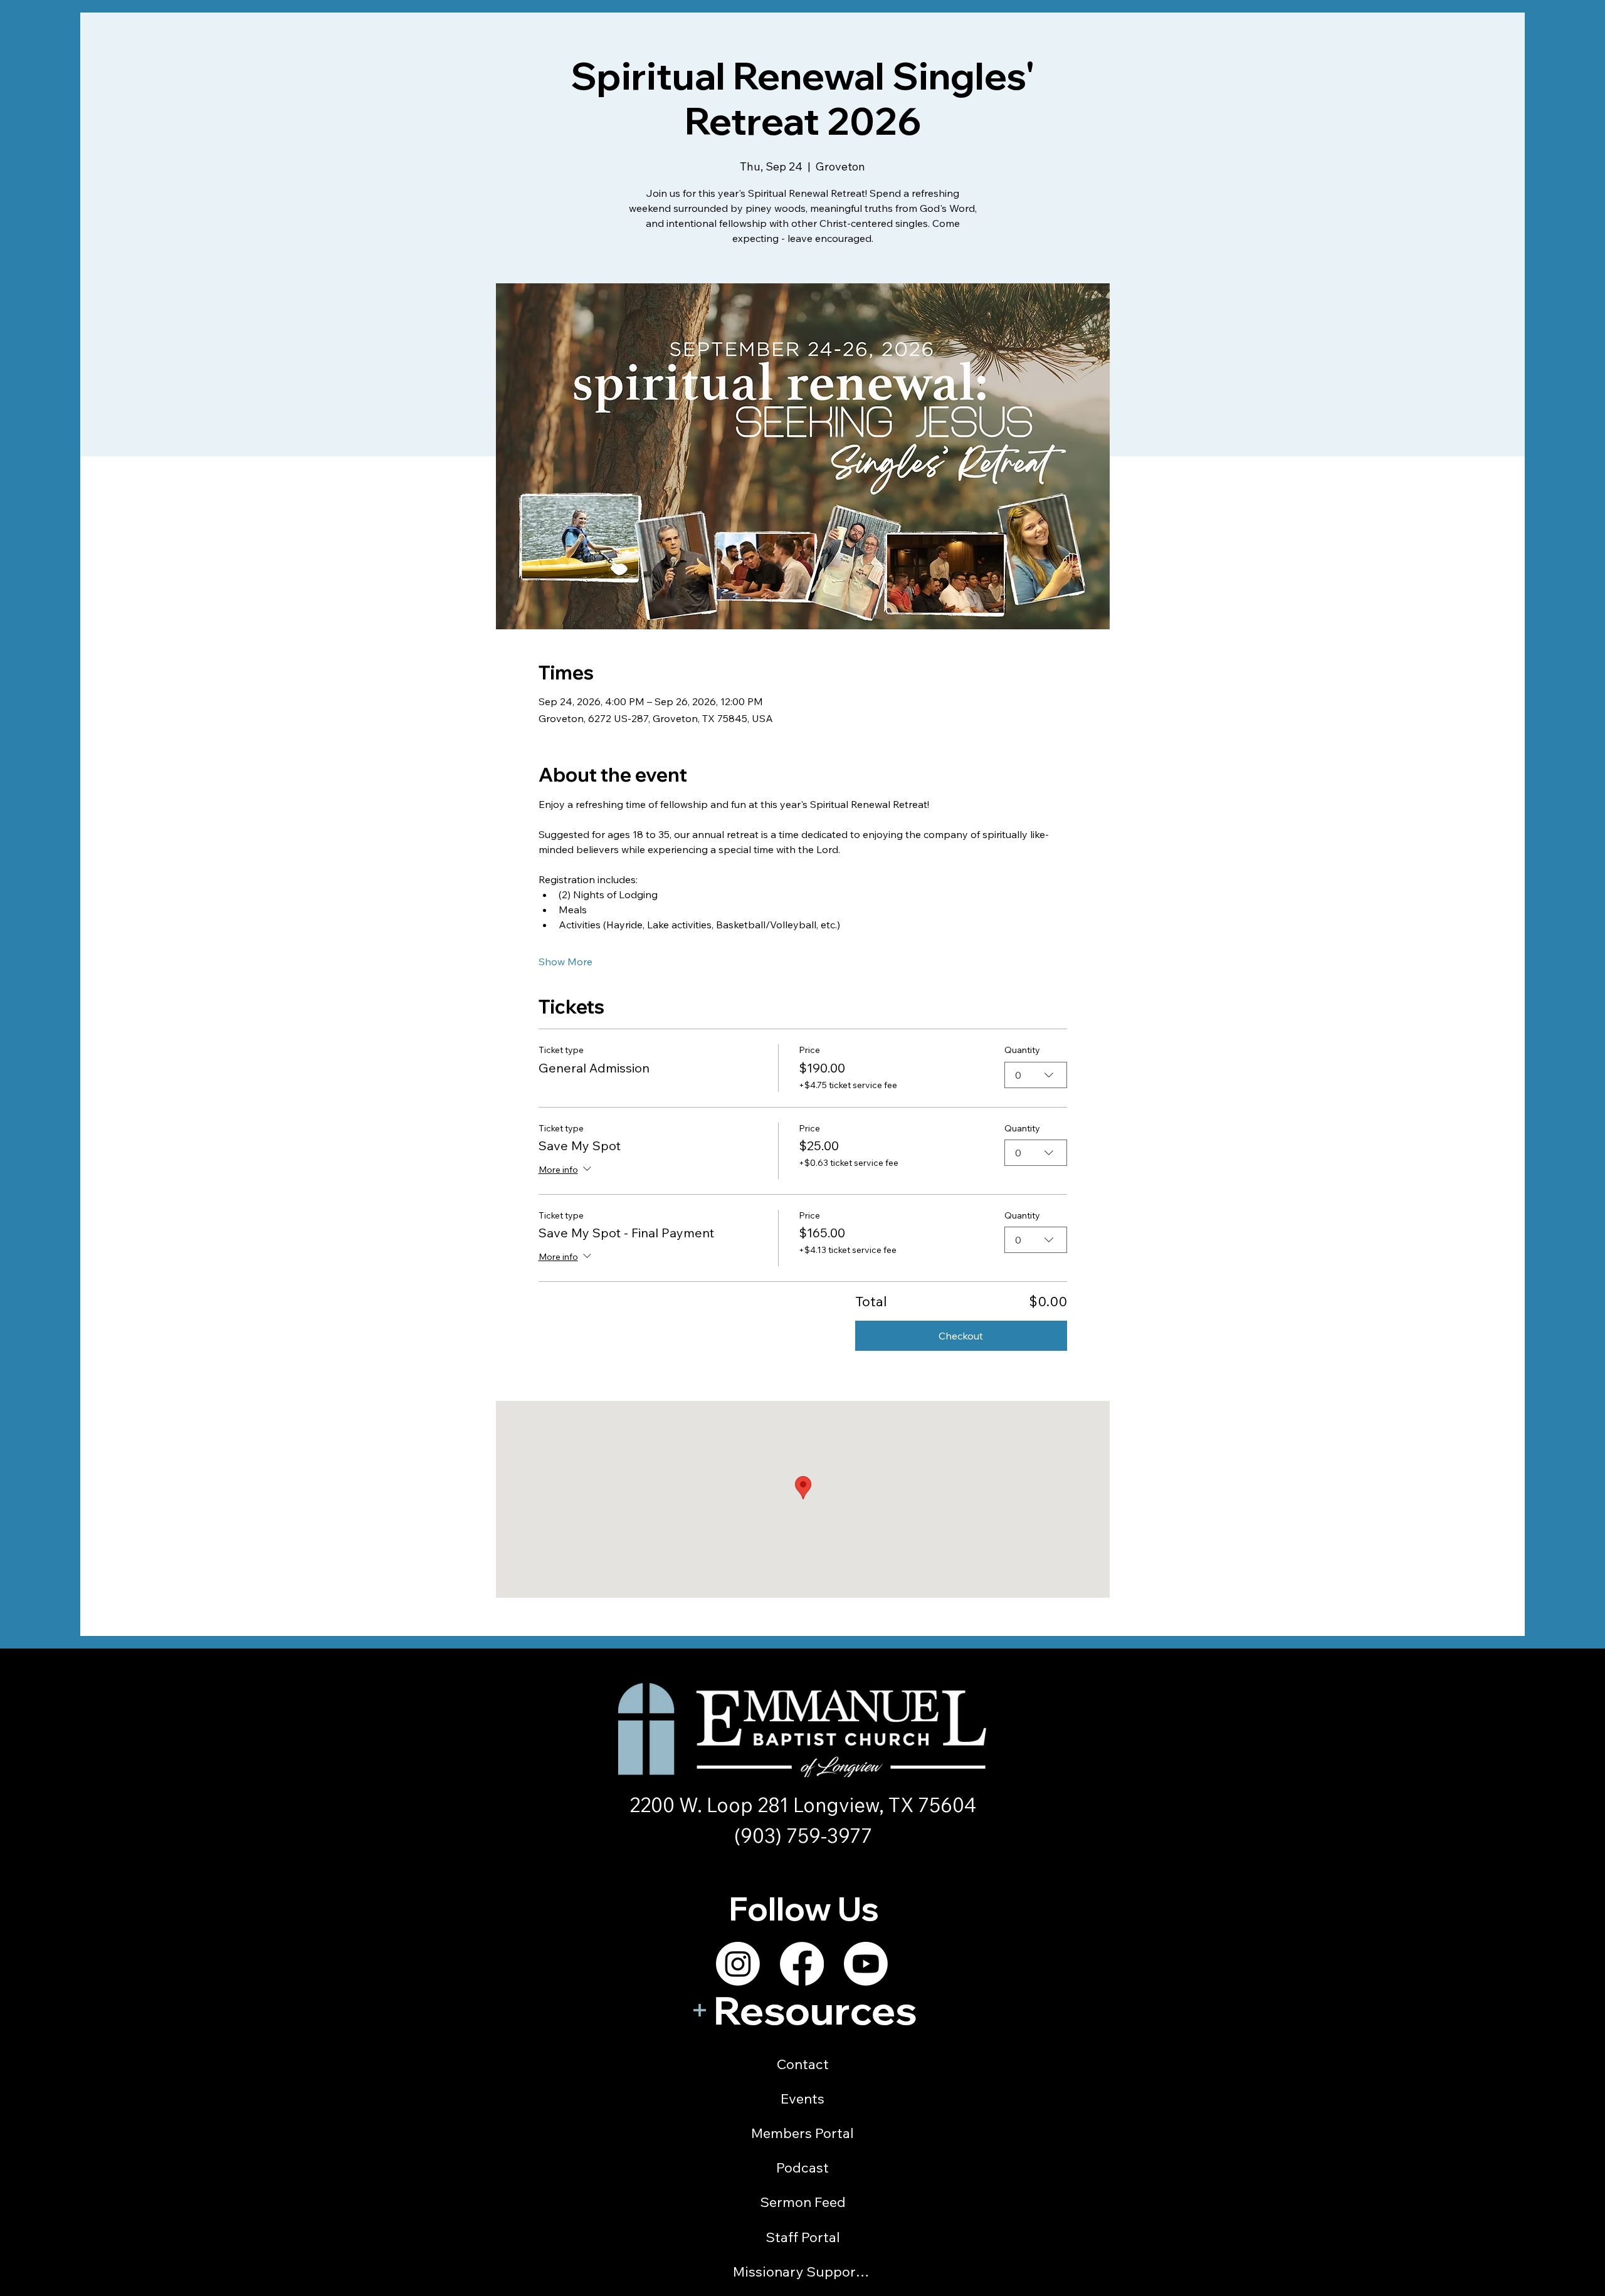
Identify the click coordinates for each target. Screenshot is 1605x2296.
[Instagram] (738, 1964)
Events (802, 2099)
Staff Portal (803, 2237)
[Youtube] (866, 1964)
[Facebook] (802, 1964)
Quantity (1022, 1050)
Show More (566, 962)
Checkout (961, 1336)
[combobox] (1036, 1075)
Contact (803, 2064)
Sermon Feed (803, 2202)
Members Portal (802, 2133)
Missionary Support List (802, 2272)
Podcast (802, 2168)
